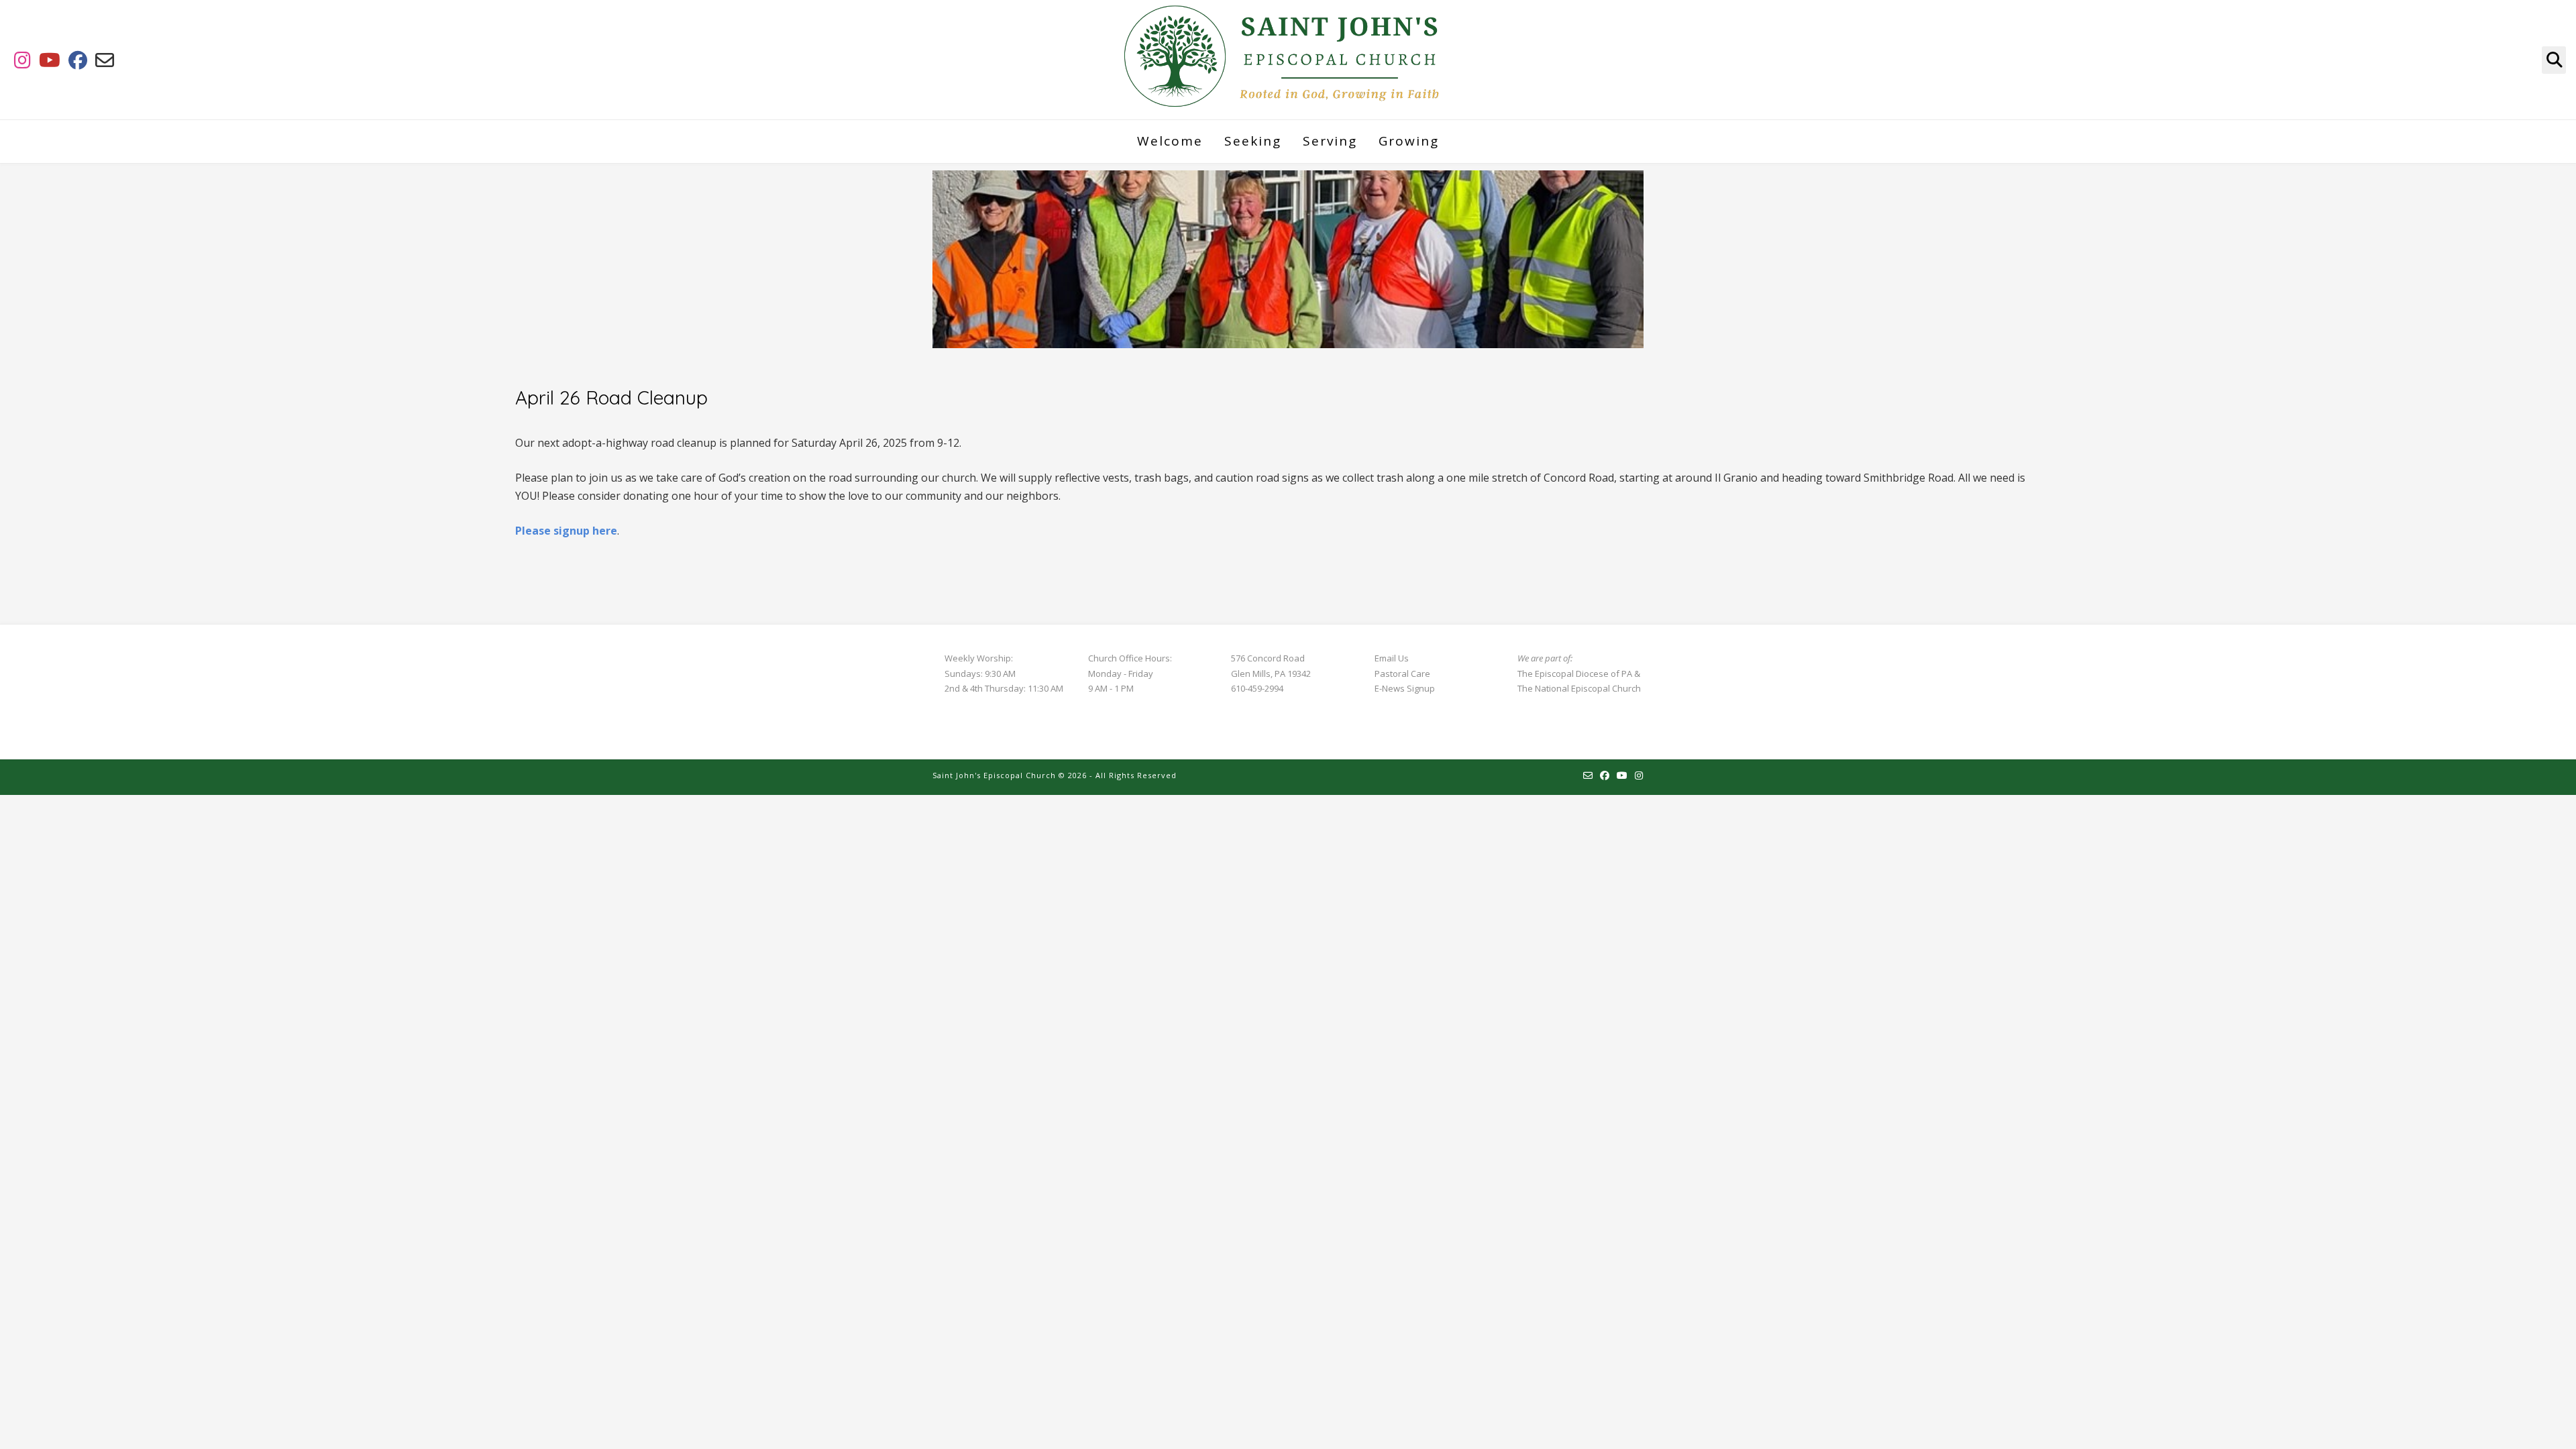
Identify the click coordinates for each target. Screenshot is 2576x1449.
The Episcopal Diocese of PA (1575, 674)
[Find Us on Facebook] (78, 60)
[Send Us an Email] (105, 60)
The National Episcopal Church (1579, 688)
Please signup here (566, 531)
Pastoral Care (1402, 674)
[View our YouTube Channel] (50, 60)
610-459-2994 (1257, 688)
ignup (1424, 688)
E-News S (1393, 688)
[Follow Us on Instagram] (22, 60)
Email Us (1392, 658)
